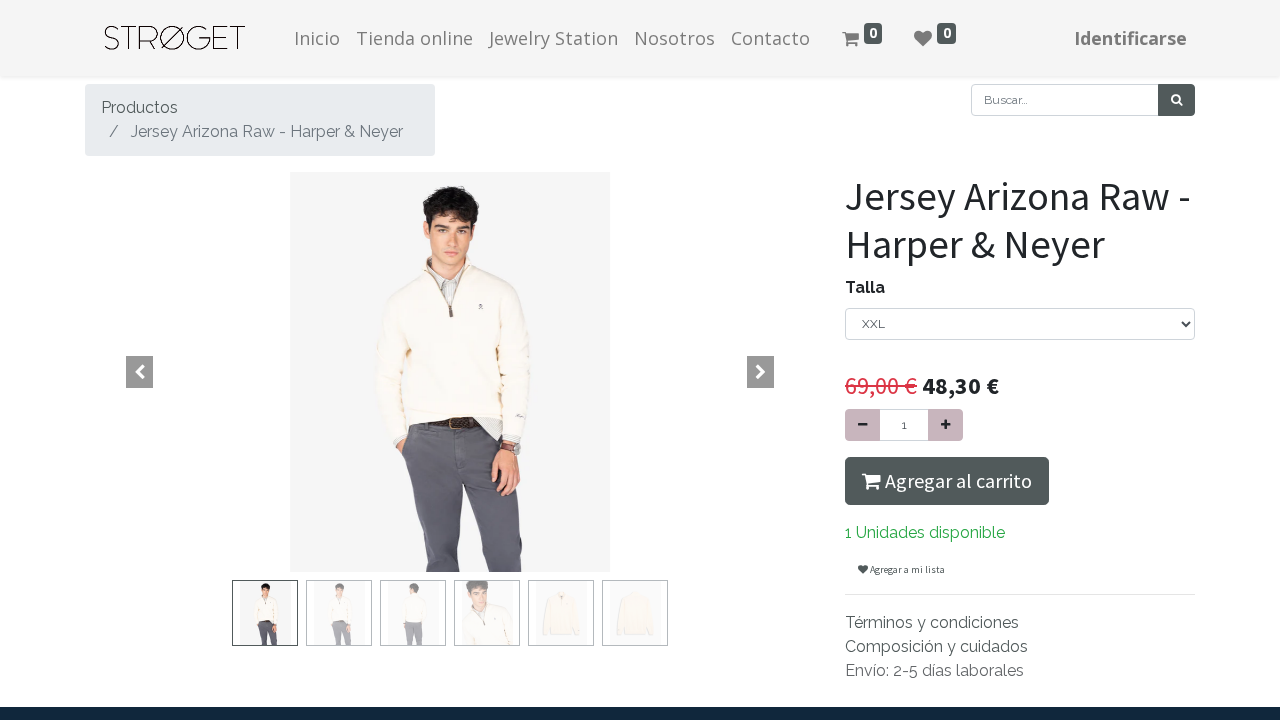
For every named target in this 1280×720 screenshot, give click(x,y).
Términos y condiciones (932, 622)
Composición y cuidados (936, 646)
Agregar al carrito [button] (956, 480)
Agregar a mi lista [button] (906, 569)
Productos (139, 107)
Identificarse (1130, 38)
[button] (140, 372)
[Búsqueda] (1176, 100)
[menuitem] (317, 38)
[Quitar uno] (862, 425)
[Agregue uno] (945, 425)
